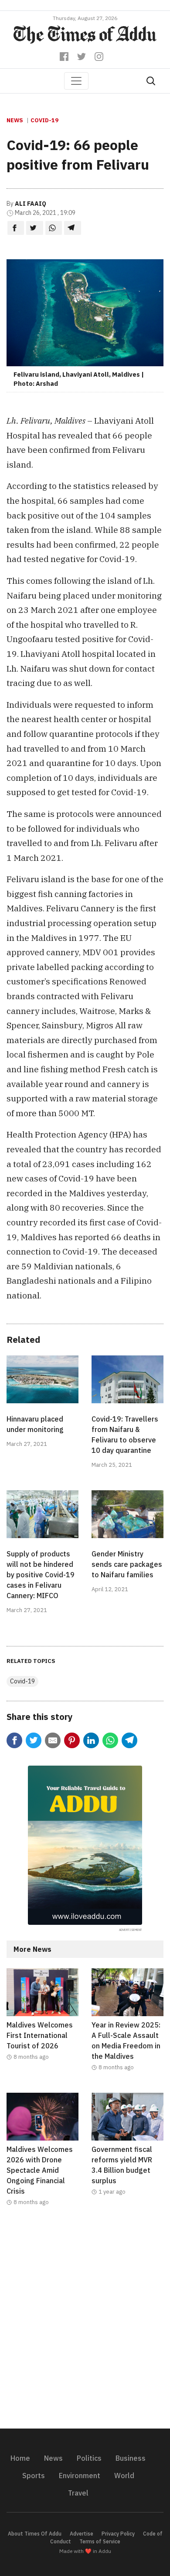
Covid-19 (44, 120)
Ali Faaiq (31, 204)
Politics (89, 2458)
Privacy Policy (118, 2534)
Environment (80, 2476)
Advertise (82, 2534)
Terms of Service (100, 2541)
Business (131, 2458)
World (124, 2476)
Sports (34, 2476)
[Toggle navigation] (76, 81)
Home (20, 2458)
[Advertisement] (85, 2323)
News (15, 120)
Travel (78, 2493)
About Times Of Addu (35, 2534)
